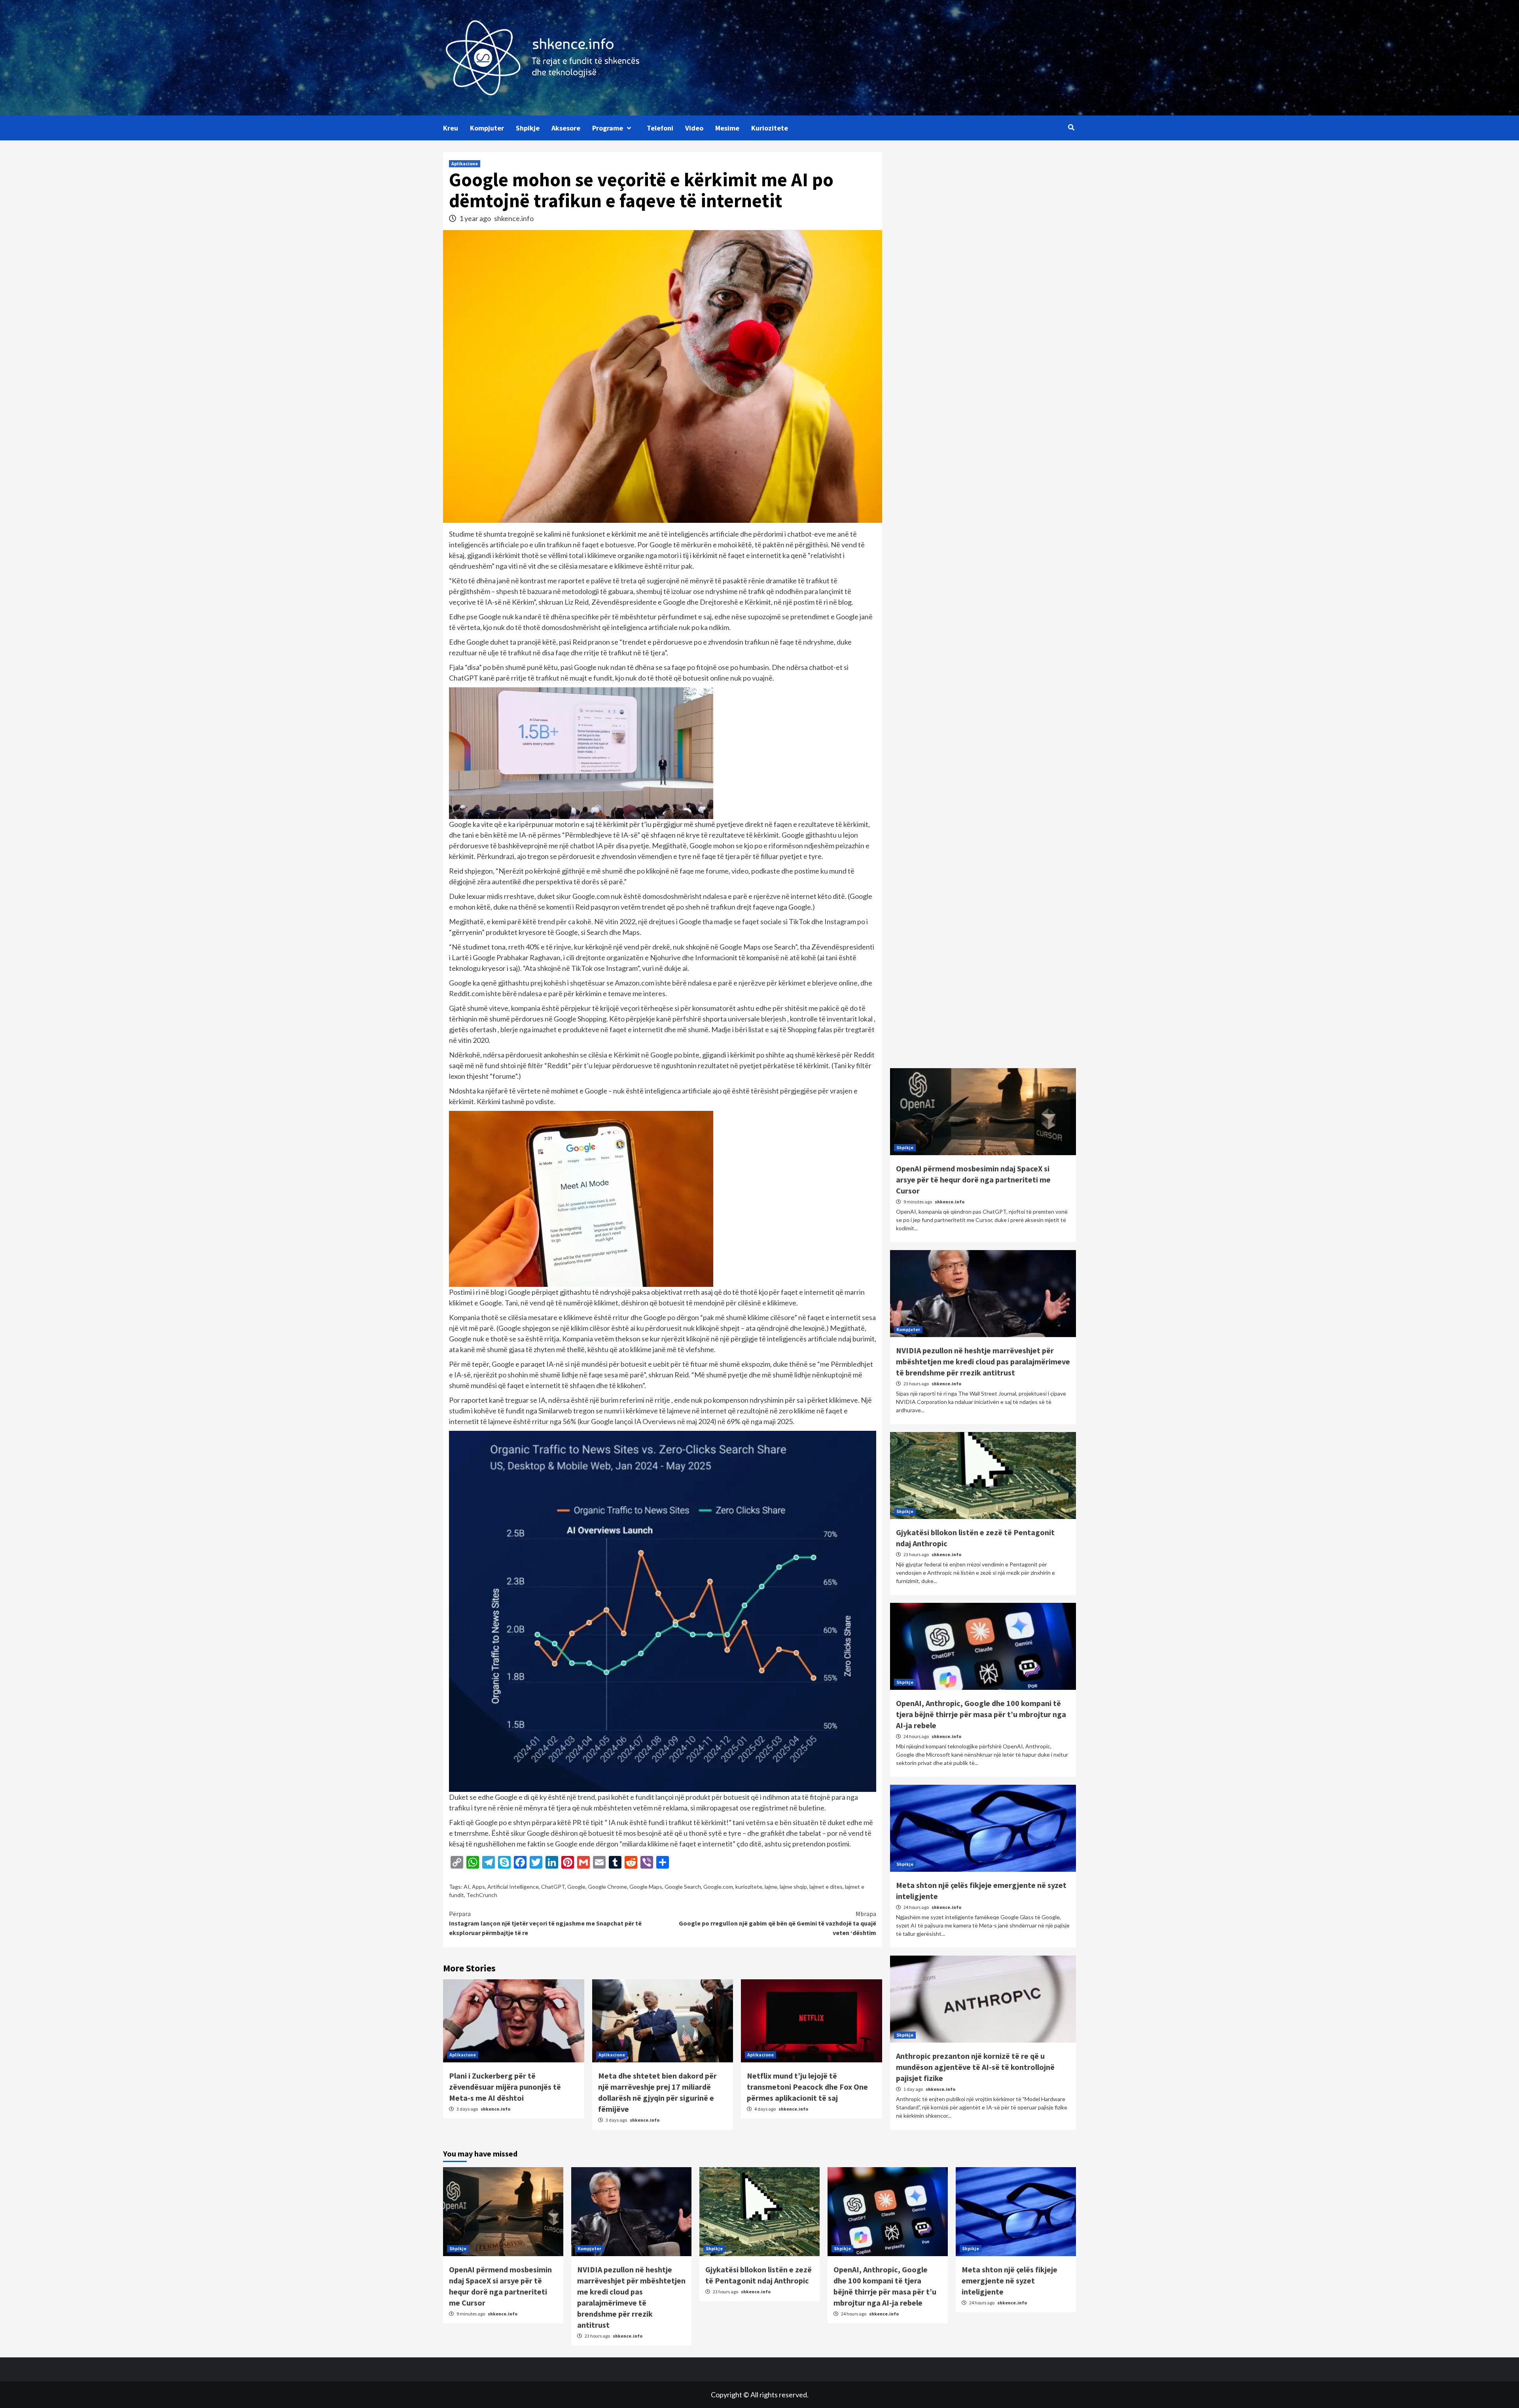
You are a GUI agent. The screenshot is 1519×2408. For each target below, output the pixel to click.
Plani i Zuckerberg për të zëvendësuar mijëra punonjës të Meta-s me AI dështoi (505, 2087)
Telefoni (660, 128)
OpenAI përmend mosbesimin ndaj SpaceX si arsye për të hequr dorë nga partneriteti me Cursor (973, 1179)
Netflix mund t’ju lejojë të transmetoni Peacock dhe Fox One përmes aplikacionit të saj (807, 2087)
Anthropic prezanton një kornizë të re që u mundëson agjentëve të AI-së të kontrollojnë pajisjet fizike (975, 2067)
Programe (608, 128)
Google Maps (646, 1887)
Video (694, 128)
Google (576, 1887)
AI (467, 1887)
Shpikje (528, 128)
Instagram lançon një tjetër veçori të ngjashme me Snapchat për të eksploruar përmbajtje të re (545, 1923)
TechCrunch (482, 1895)
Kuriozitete (770, 128)
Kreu (451, 128)
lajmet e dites (826, 1887)
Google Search (683, 1887)
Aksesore (566, 128)
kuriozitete (749, 1887)
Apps (478, 1887)
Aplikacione (465, 164)
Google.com (718, 1887)
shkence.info (514, 218)
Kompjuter (487, 128)
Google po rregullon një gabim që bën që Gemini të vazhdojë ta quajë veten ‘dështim (777, 1923)
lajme (771, 1887)
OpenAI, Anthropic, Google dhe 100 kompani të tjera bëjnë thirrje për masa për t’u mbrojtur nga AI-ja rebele (981, 1714)
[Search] (1071, 127)
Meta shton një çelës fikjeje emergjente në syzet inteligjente (1010, 2280)
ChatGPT (553, 1887)
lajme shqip (793, 1887)
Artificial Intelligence (513, 1887)
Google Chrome (607, 1887)
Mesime (727, 128)
